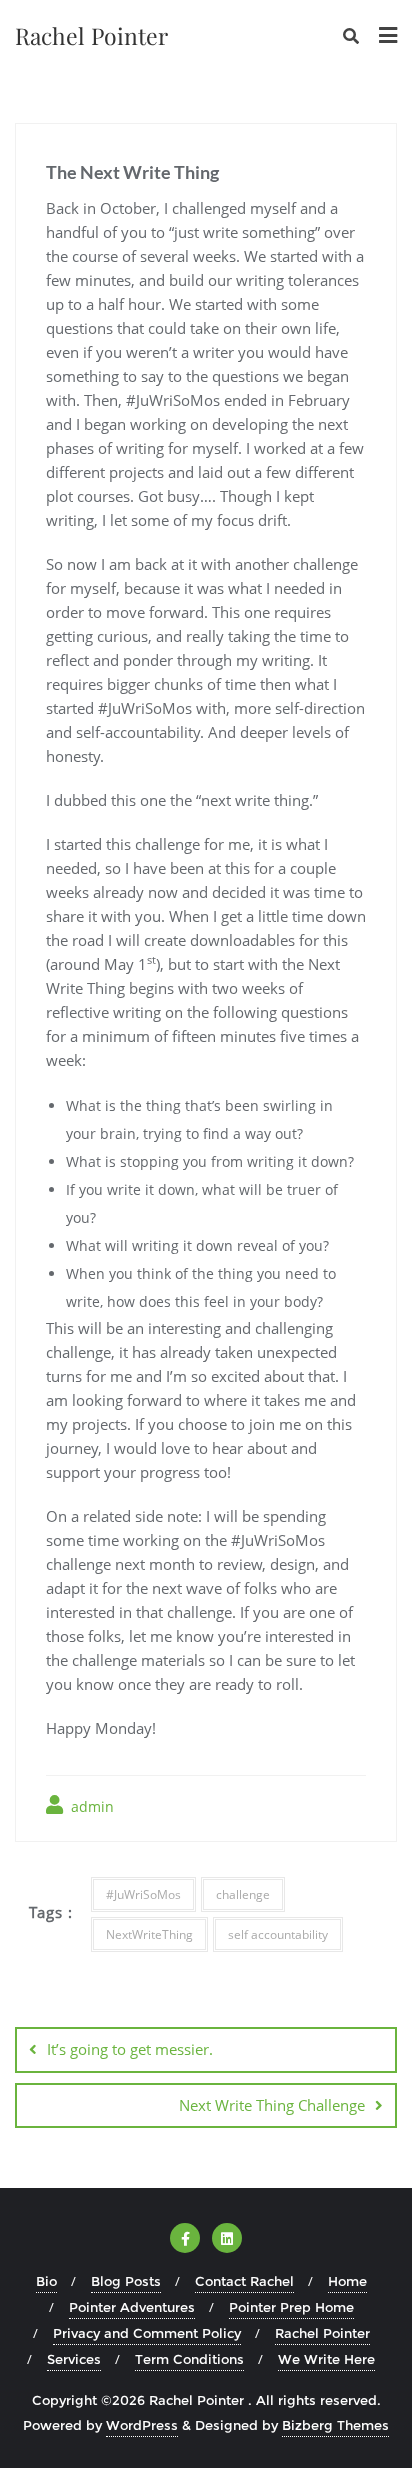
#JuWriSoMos (143, 1894)
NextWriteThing (149, 1934)
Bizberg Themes (335, 2425)
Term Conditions (189, 2359)
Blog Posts (126, 2281)
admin (90, 1806)
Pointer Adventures (132, 2307)
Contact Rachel (244, 2281)
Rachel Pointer (322, 2333)
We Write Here (326, 2359)
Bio (46, 2281)
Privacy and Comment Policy (147, 2333)
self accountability (278, 1934)
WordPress (142, 2425)
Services (74, 2359)
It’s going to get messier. (130, 2049)
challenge (243, 1894)
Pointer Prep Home (291, 2307)
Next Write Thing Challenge (272, 2105)
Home (347, 2281)
